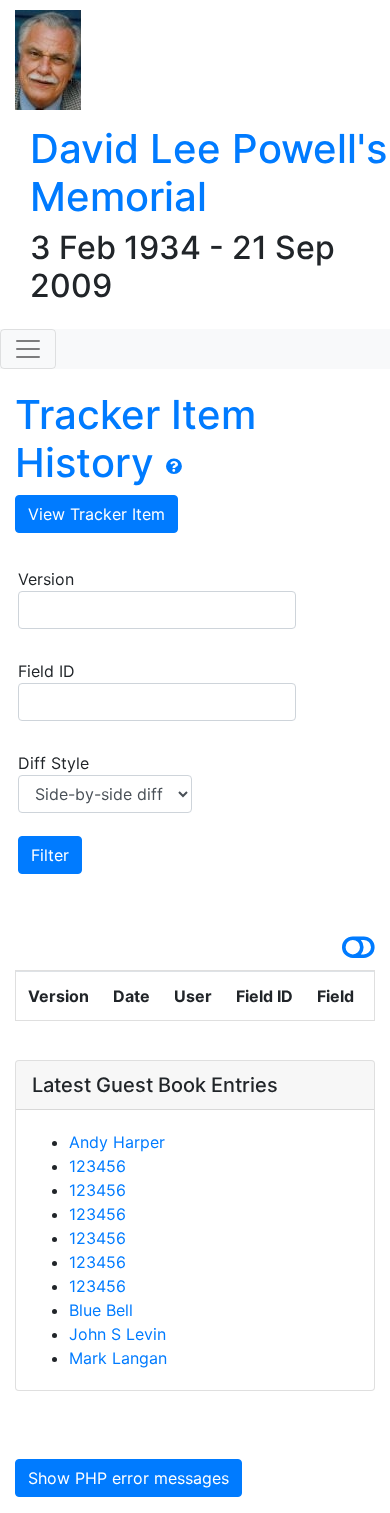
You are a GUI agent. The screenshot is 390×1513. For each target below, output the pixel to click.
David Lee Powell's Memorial (208, 172)
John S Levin (117, 1334)
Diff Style (53, 763)
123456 (97, 1166)
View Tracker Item (96, 514)
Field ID (46, 671)
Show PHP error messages (128, 1478)
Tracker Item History (135, 438)
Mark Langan (118, 1358)
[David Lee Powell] (40, 61)
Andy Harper (117, 1142)
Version (46, 579)
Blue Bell (101, 1310)
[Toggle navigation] (28, 349)
